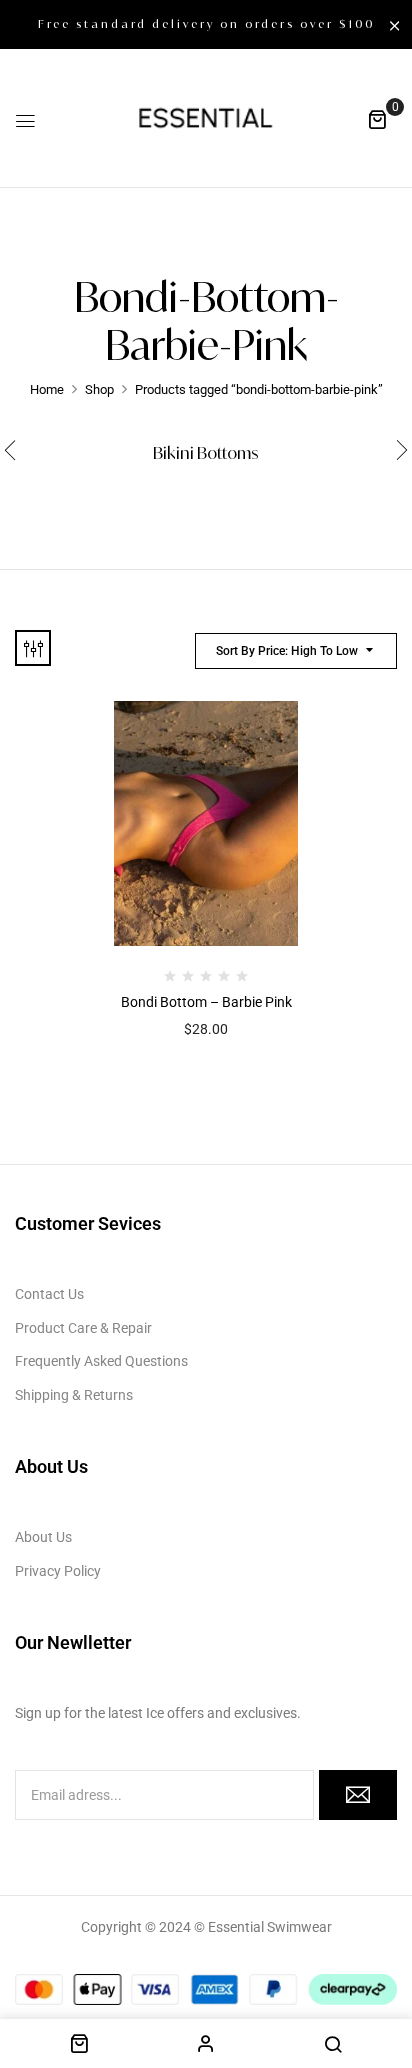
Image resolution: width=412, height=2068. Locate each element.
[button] (377, 119)
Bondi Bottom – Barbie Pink (206, 1002)
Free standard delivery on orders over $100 (206, 24)
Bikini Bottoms (206, 453)
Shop (99, 389)
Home (47, 389)
